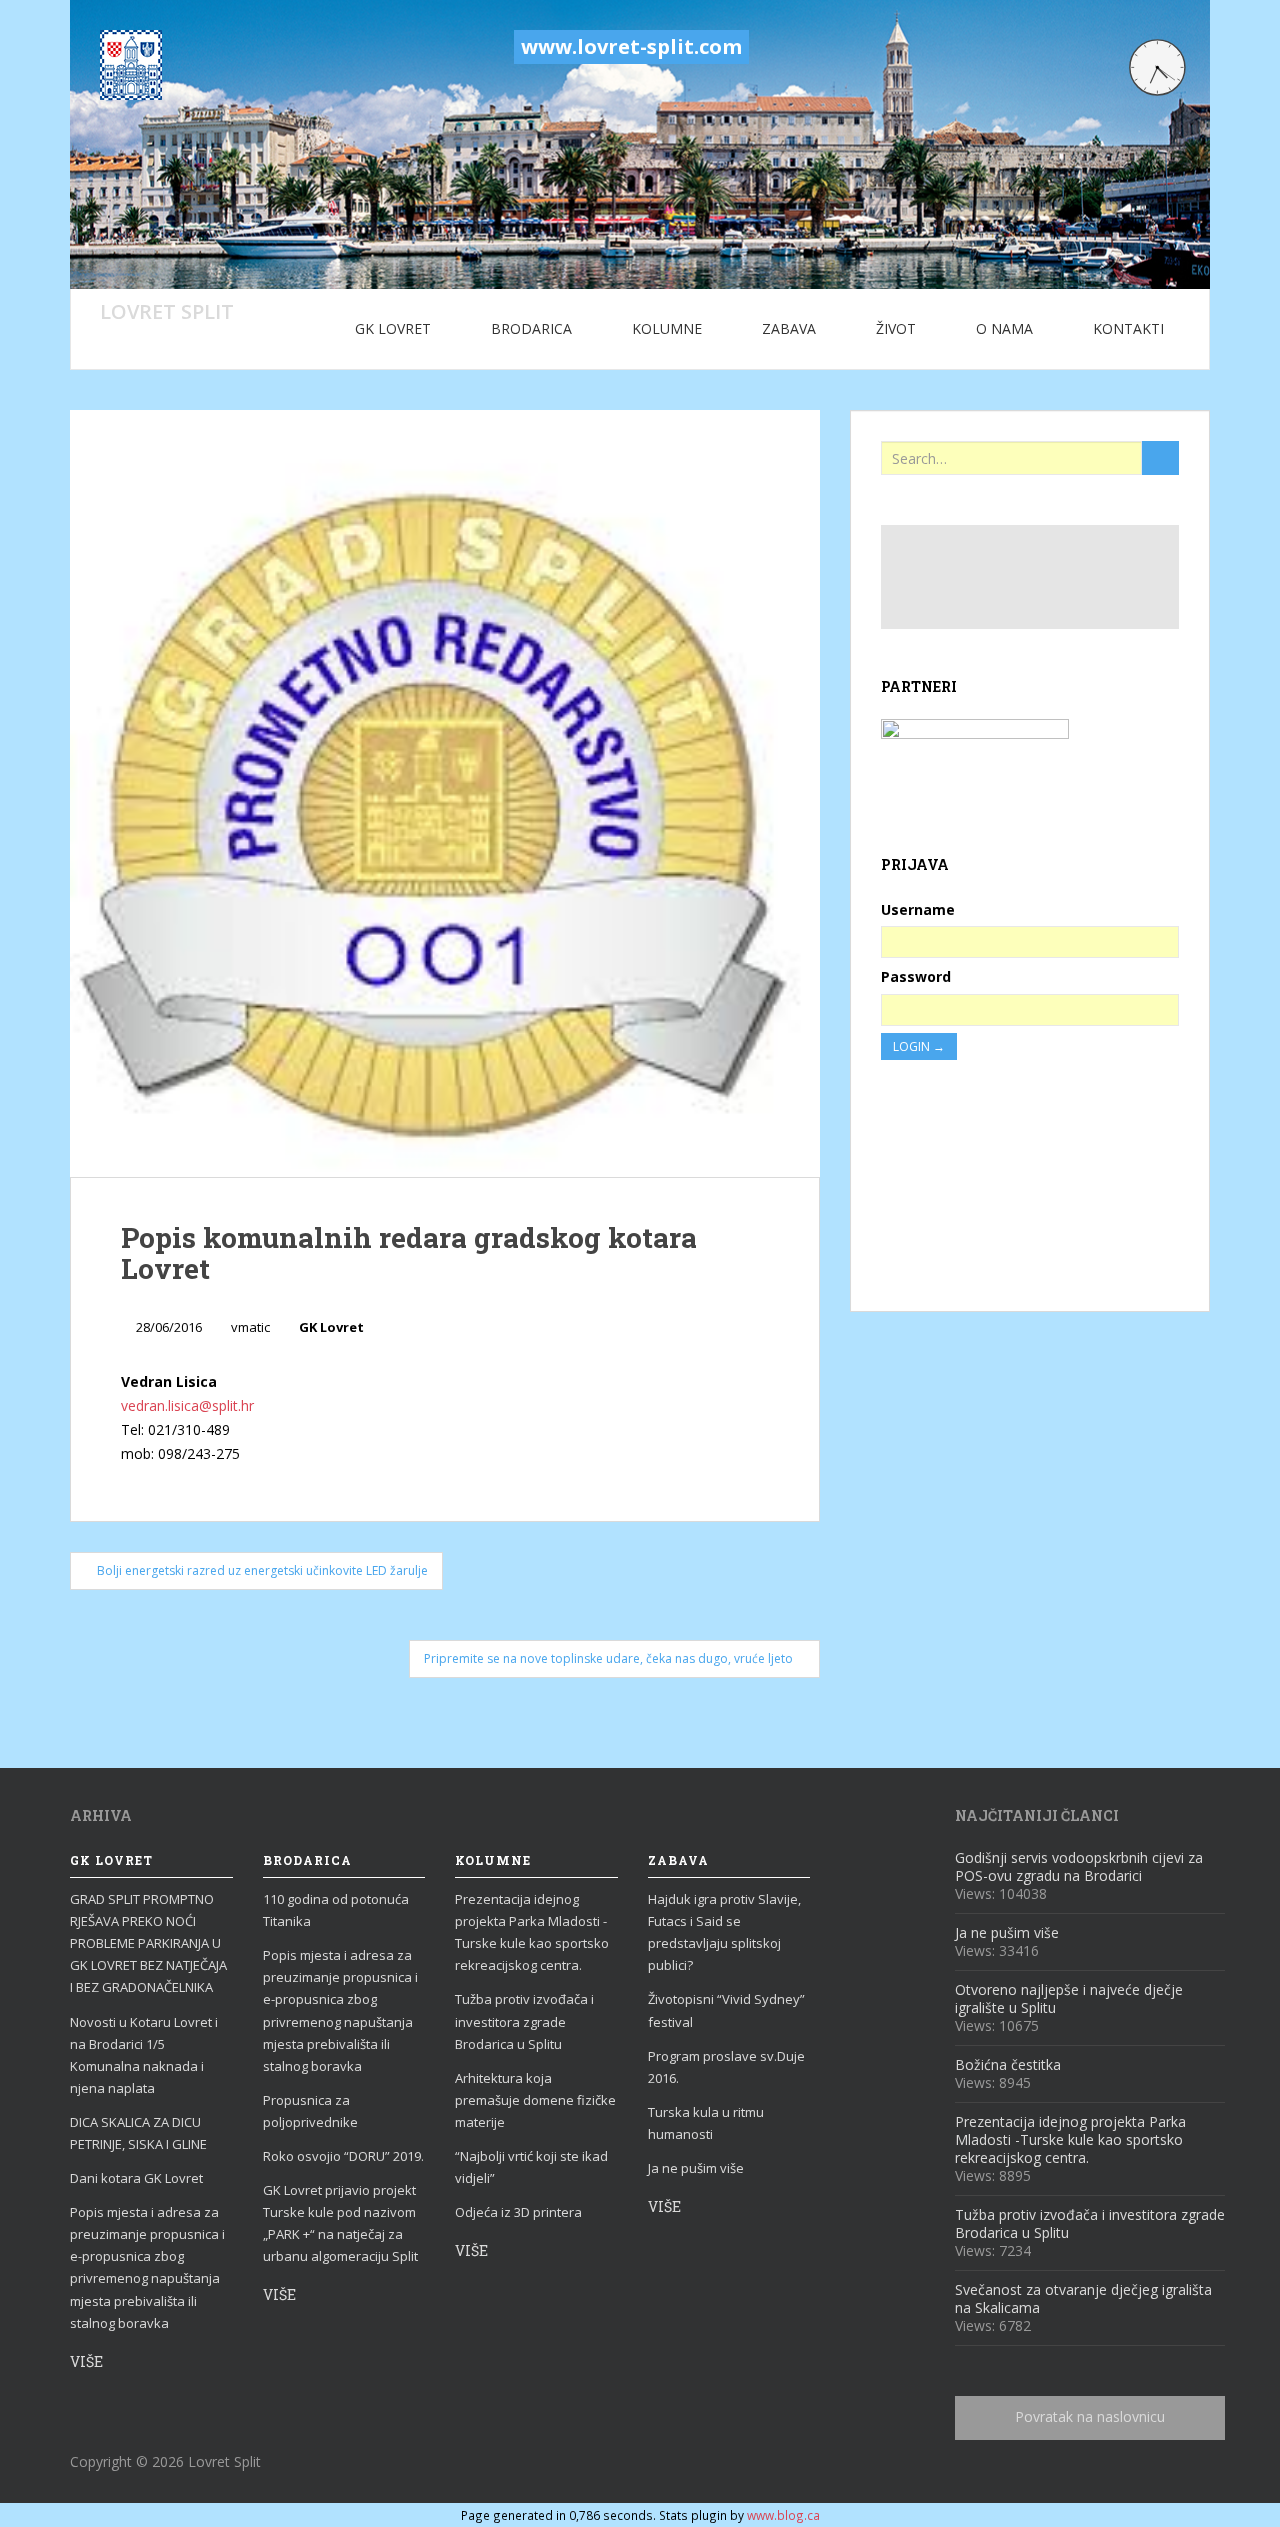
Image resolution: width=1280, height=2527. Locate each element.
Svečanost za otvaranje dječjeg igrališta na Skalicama (1083, 2298)
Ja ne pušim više (696, 2168)
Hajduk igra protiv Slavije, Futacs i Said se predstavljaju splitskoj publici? (724, 1932)
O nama (1004, 328)
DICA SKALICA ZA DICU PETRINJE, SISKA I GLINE (138, 2133)
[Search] (1160, 458)
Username (918, 909)
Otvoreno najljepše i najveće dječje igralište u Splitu (1069, 1998)
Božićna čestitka (1008, 2064)
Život (896, 328)
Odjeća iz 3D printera (518, 2212)
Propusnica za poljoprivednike (310, 2111)
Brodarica (531, 328)
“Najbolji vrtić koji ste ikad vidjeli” (531, 2167)
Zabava (789, 328)
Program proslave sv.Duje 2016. (726, 2067)
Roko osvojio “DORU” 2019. (343, 2156)
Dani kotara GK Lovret (136, 2178)
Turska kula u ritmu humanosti (706, 2123)
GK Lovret (393, 328)
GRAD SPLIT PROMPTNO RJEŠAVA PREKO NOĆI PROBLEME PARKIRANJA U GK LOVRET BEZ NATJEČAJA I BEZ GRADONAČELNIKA (148, 1943)
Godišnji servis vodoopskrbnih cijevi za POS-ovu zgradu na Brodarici (1079, 1866)
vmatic (250, 1327)
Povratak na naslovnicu (1090, 2416)
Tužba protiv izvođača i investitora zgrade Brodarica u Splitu (524, 2021)
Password (916, 976)
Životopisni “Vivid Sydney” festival (726, 2010)
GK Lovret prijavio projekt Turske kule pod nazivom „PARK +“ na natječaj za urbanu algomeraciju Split (340, 2223)
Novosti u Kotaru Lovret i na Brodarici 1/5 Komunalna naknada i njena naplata (144, 2055)
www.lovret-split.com (631, 46)
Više (86, 2361)
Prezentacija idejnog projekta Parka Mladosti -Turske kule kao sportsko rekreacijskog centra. (532, 1932)
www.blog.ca (783, 2515)
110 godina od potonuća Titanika (336, 1910)
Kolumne (667, 328)
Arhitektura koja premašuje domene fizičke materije (535, 2100)
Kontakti (1128, 328)
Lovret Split (167, 310)
